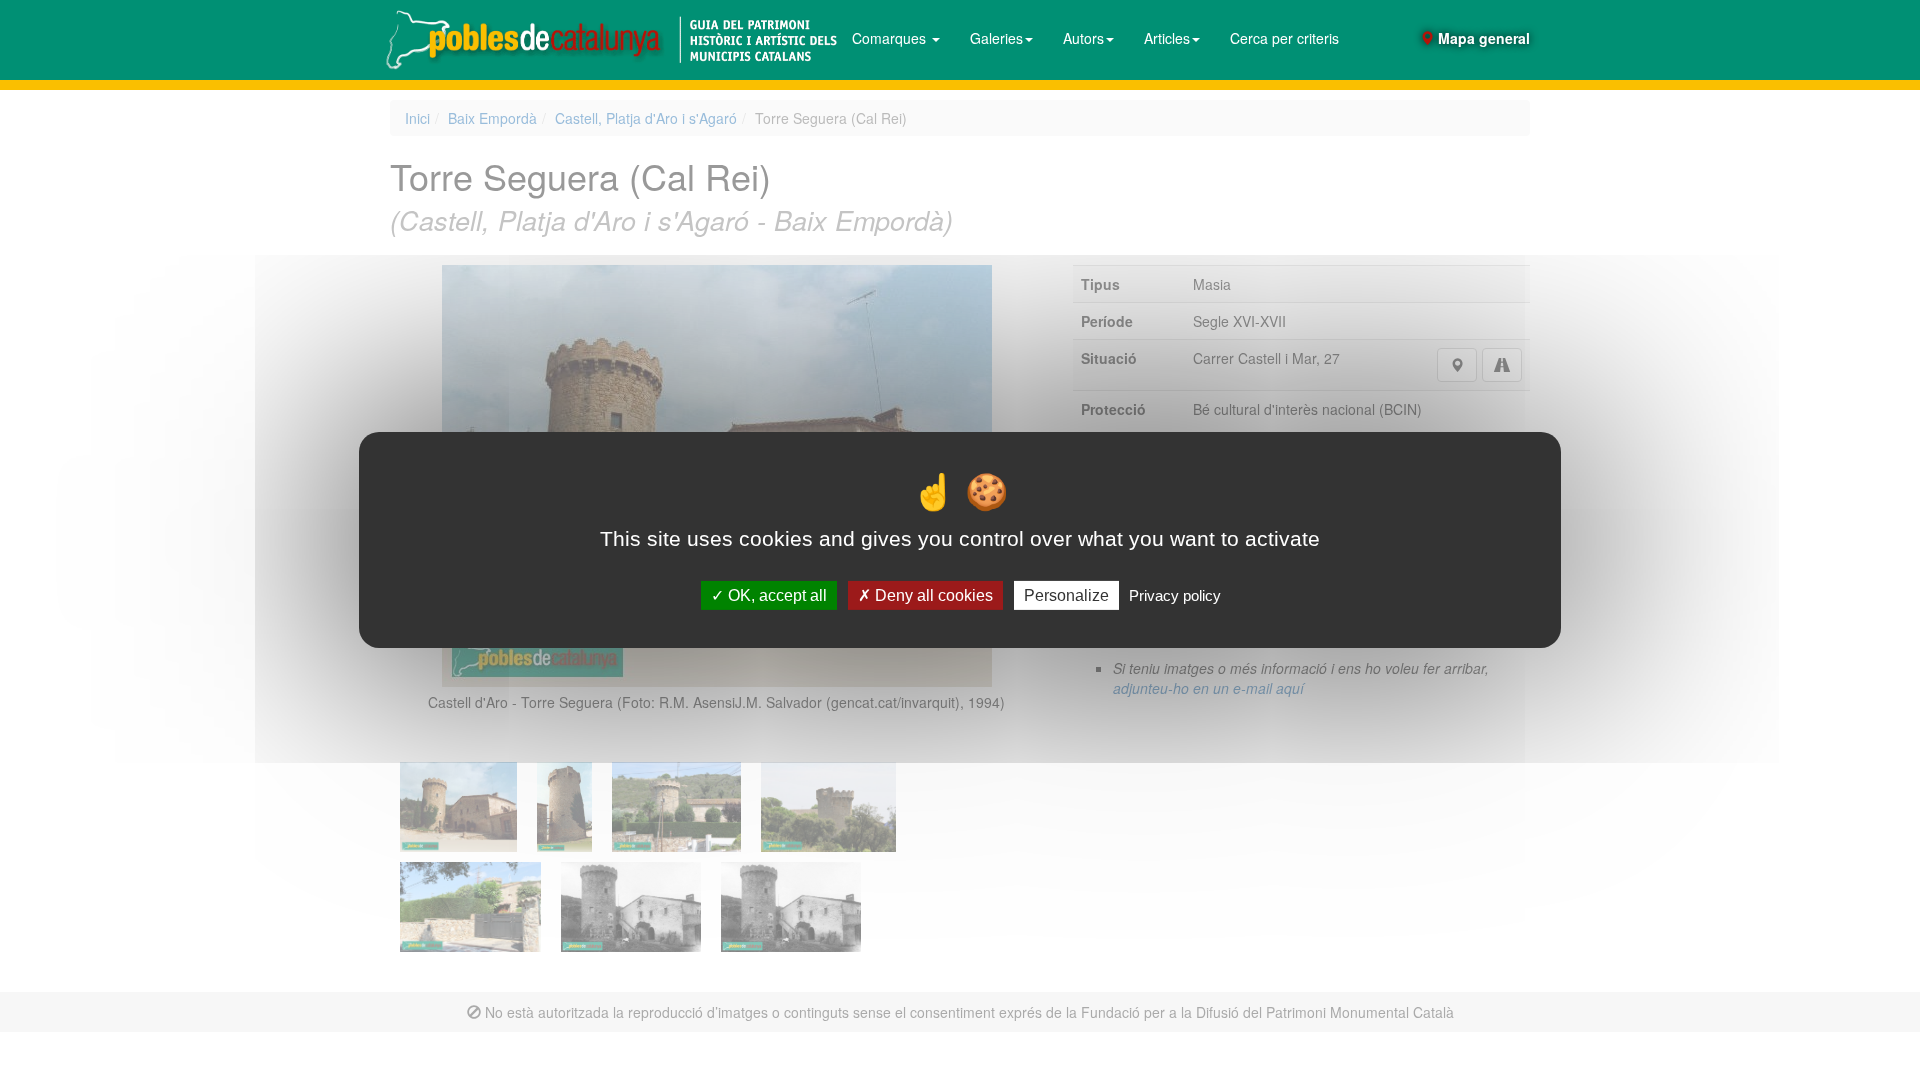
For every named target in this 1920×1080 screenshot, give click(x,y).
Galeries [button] (996, 38)
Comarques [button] (891, 38)
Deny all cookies (932, 595)
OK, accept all (775, 595)
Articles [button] (1167, 38)
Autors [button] (1083, 38)
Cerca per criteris (1284, 38)
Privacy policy (1175, 595)
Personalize (1066, 595)
